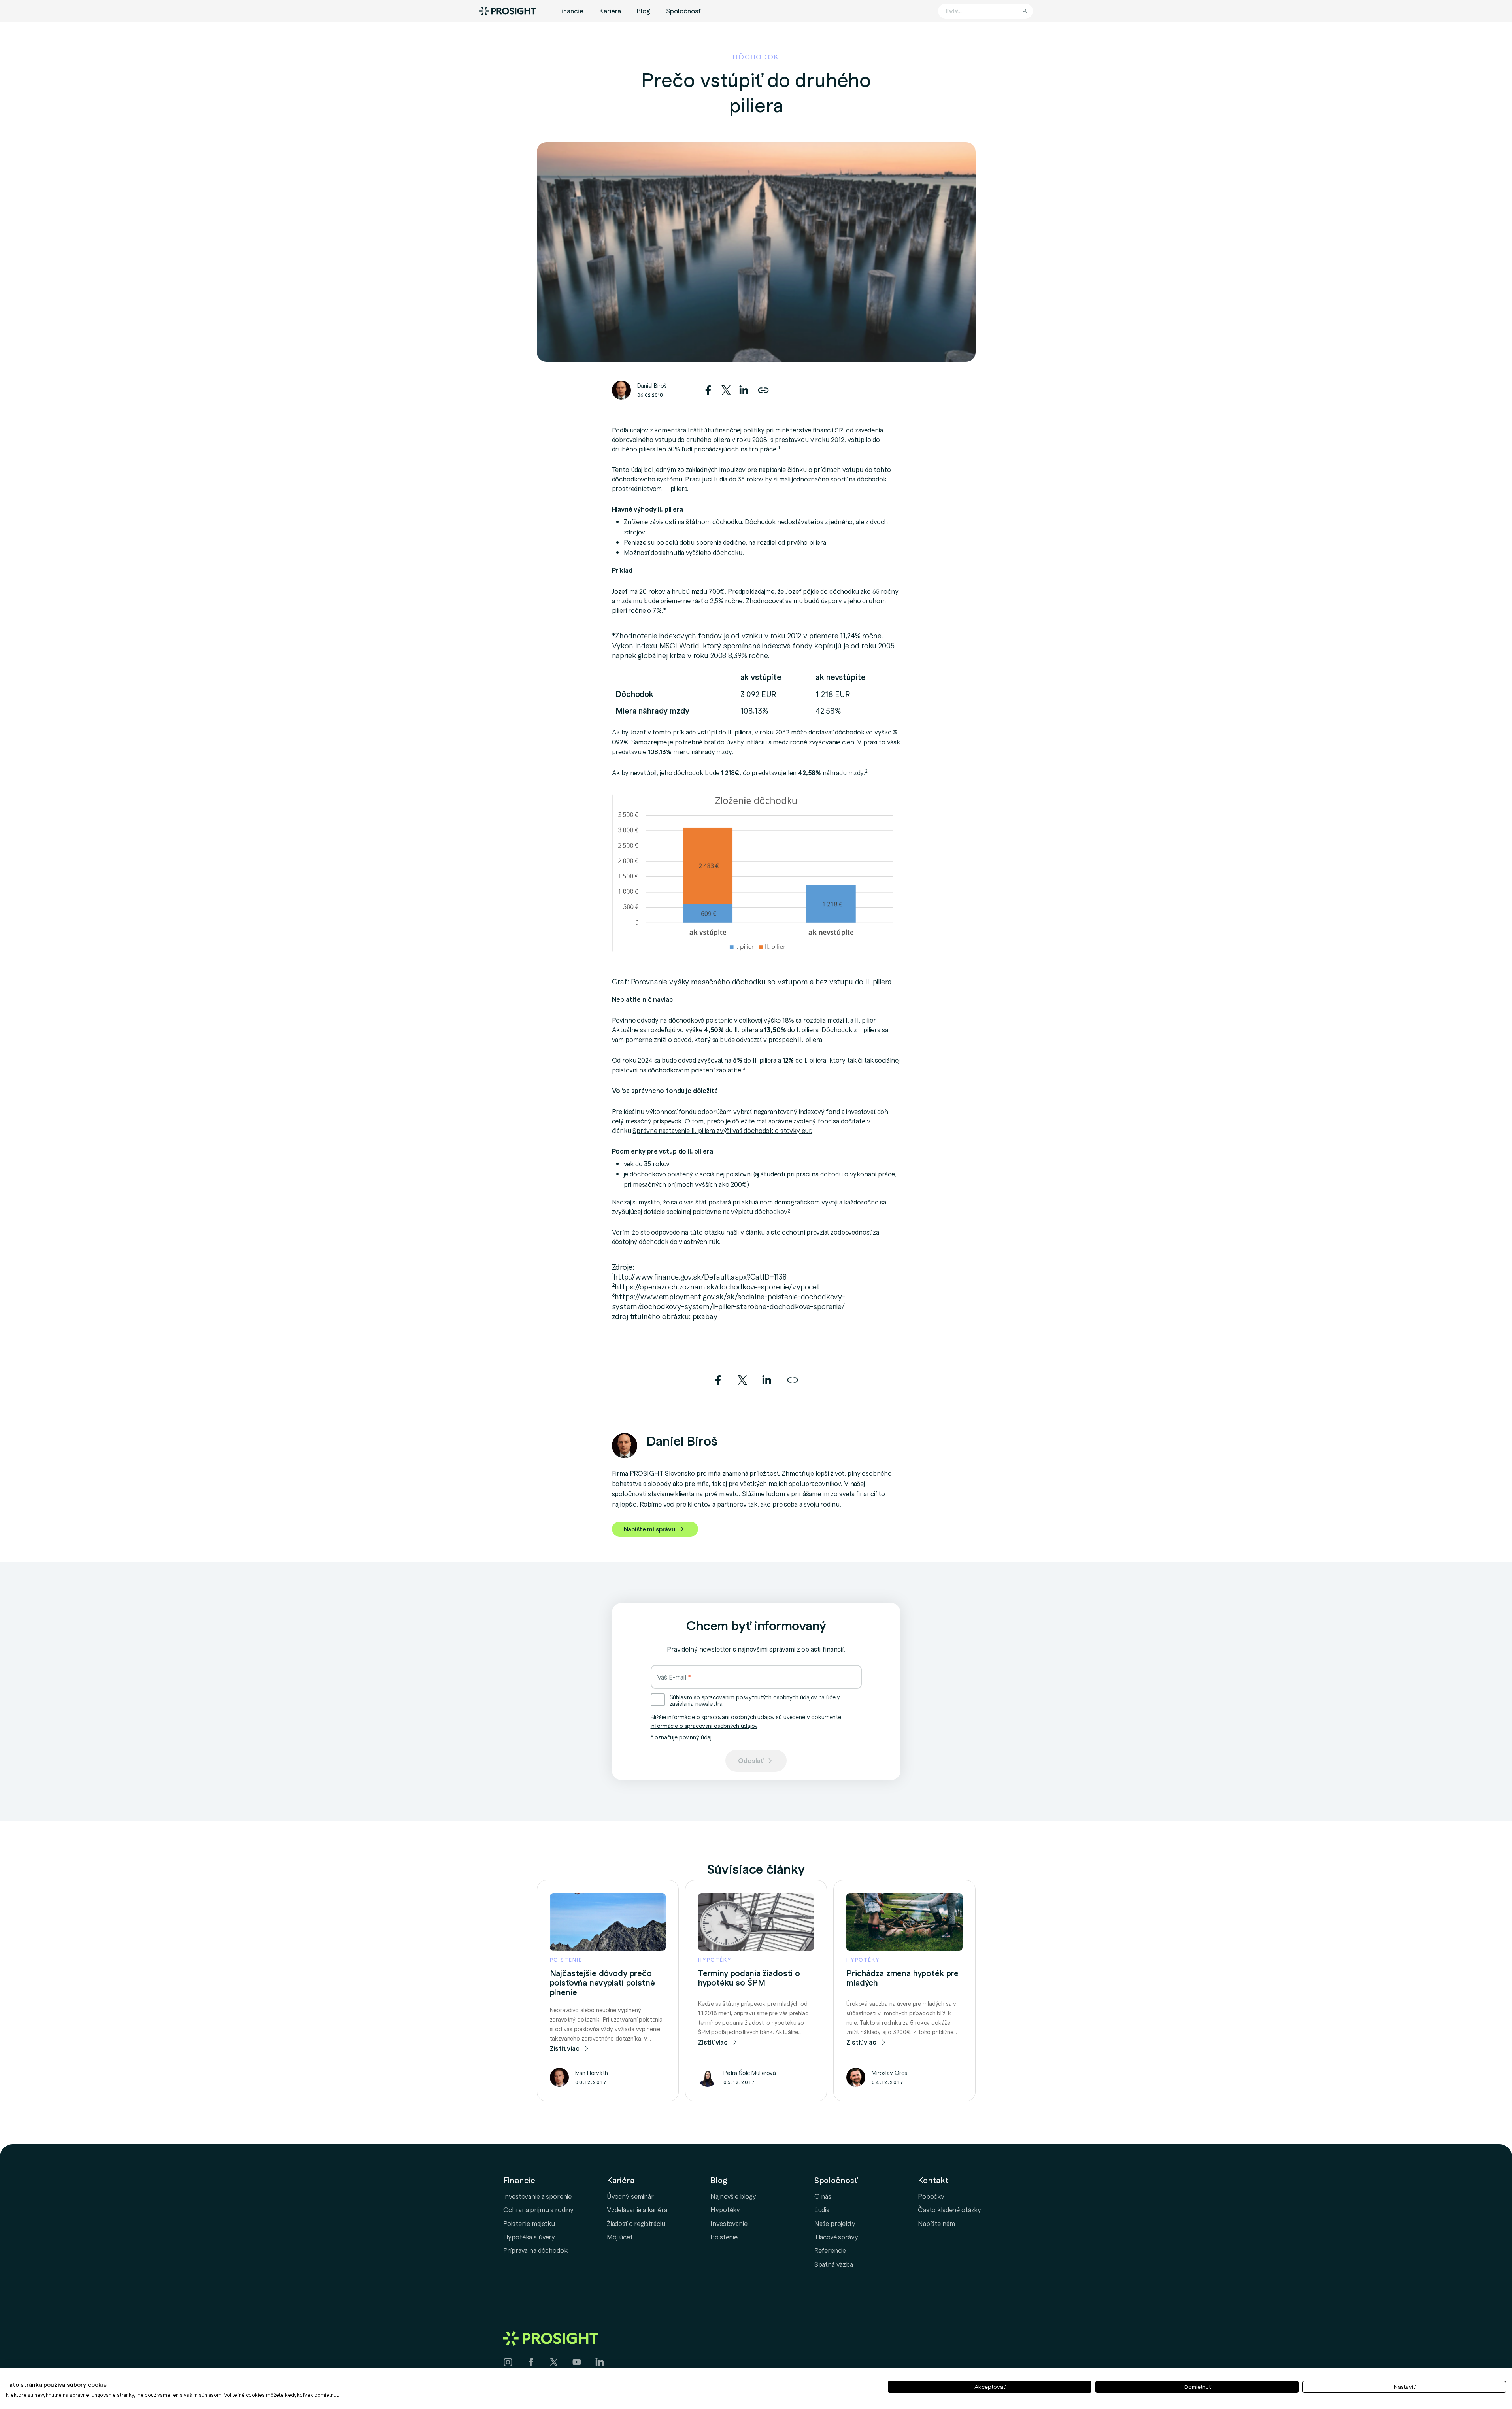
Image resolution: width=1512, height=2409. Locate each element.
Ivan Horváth (592, 2073)
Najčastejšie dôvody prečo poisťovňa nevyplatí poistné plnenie (602, 1982)
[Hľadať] (1025, 11)
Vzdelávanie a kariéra (637, 2209)
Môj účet (620, 2237)
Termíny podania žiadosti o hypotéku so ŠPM (749, 1978)
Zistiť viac (565, 2048)
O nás (823, 2196)
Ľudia (822, 2209)
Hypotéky (725, 2209)
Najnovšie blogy (733, 2196)
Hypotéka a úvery (529, 2237)
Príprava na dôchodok (535, 2250)
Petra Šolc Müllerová (750, 2073)
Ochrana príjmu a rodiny (539, 2209)
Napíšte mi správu (649, 1529)
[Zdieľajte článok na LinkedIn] (744, 388)
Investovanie (729, 2223)
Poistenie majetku (529, 2223)
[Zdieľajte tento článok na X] (727, 388)
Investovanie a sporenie (538, 2196)
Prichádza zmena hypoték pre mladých (902, 1978)
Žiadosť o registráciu (636, 2223)
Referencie (830, 2250)
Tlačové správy (836, 2237)
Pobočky (931, 2196)
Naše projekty (835, 2223)
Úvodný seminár (630, 2196)
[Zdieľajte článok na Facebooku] (709, 388)
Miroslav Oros (889, 2073)
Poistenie (724, 2237)
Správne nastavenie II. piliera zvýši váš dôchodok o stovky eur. (722, 1130)
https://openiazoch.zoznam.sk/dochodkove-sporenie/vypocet (716, 1287)
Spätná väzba (834, 2264)
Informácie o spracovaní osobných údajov (704, 1726)
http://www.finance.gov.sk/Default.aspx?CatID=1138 (699, 1277)
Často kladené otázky (949, 2209)
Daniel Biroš (652, 385)
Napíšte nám (936, 2223)
